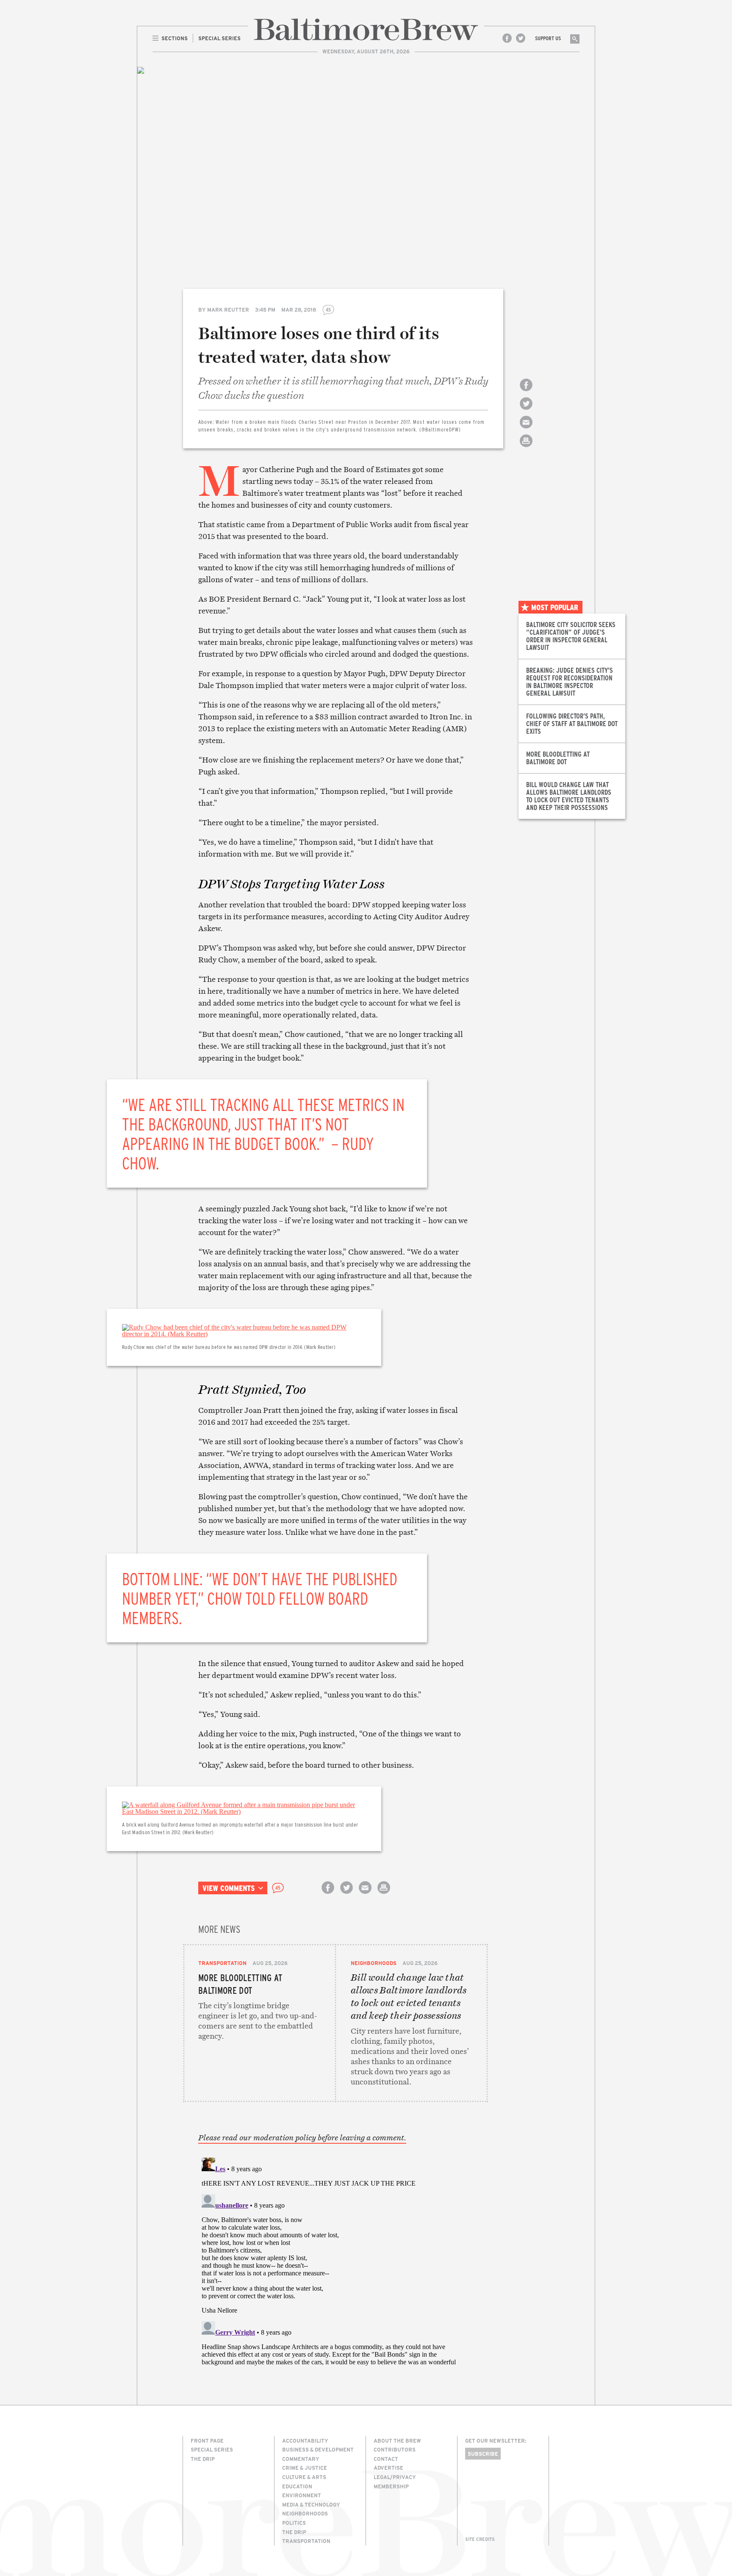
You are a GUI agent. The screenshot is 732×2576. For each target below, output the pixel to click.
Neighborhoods (374, 1963)
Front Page (207, 2441)
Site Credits (480, 2539)
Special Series (212, 2449)
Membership (391, 2486)
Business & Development (318, 2449)
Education (297, 2486)
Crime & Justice (305, 2468)
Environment (302, 2495)
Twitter (521, 38)
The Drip (203, 2459)
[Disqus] (335, 2260)
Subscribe (483, 2454)
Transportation (222, 1963)
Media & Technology (311, 2504)
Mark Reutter (228, 310)
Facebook (507, 38)
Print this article (526, 448)
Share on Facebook (526, 392)
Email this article (526, 430)
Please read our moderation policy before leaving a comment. (302, 2138)
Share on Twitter (526, 411)
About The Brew (397, 2441)
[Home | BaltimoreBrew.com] (366, 29)
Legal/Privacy (395, 2477)
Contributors (395, 2449)
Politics (294, 2523)
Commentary (301, 2459)
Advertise (388, 2468)
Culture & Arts (304, 2477)
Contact (386, 2459)
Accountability (305, 2441)
